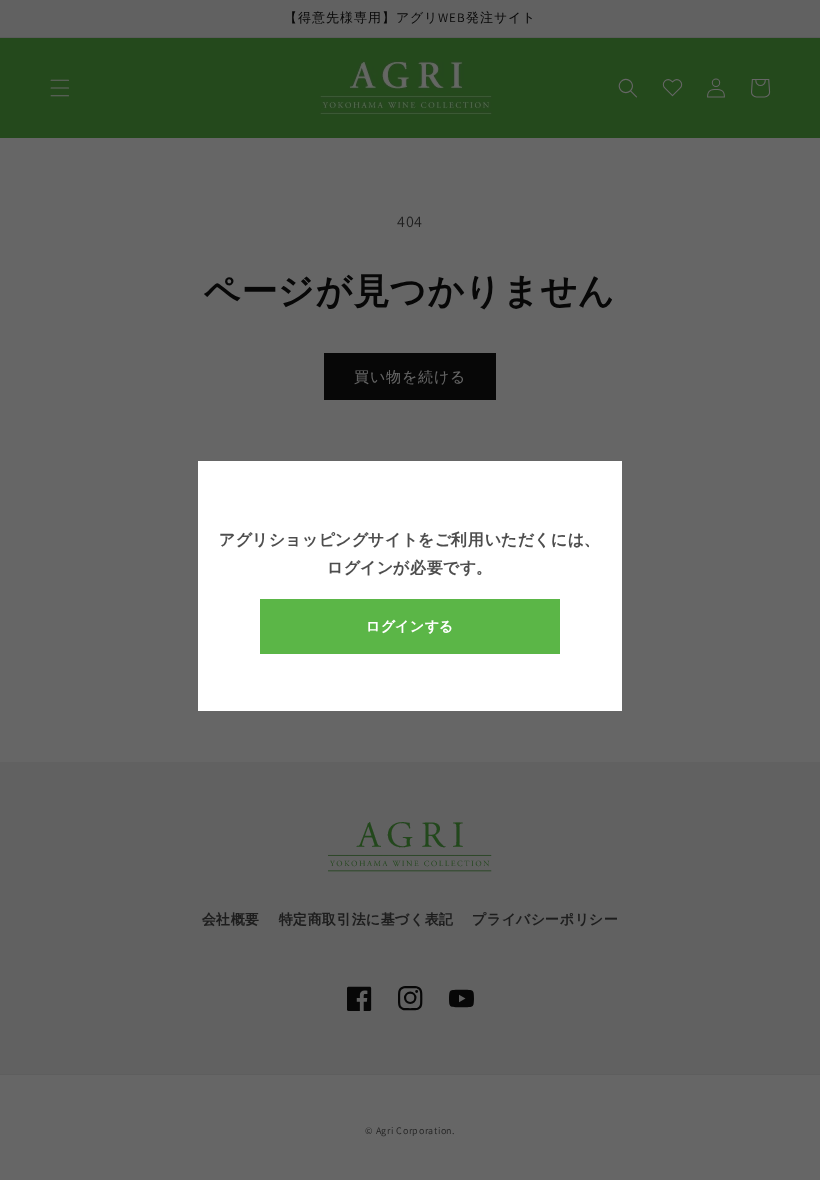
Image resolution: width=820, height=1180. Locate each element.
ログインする (410, 626)
